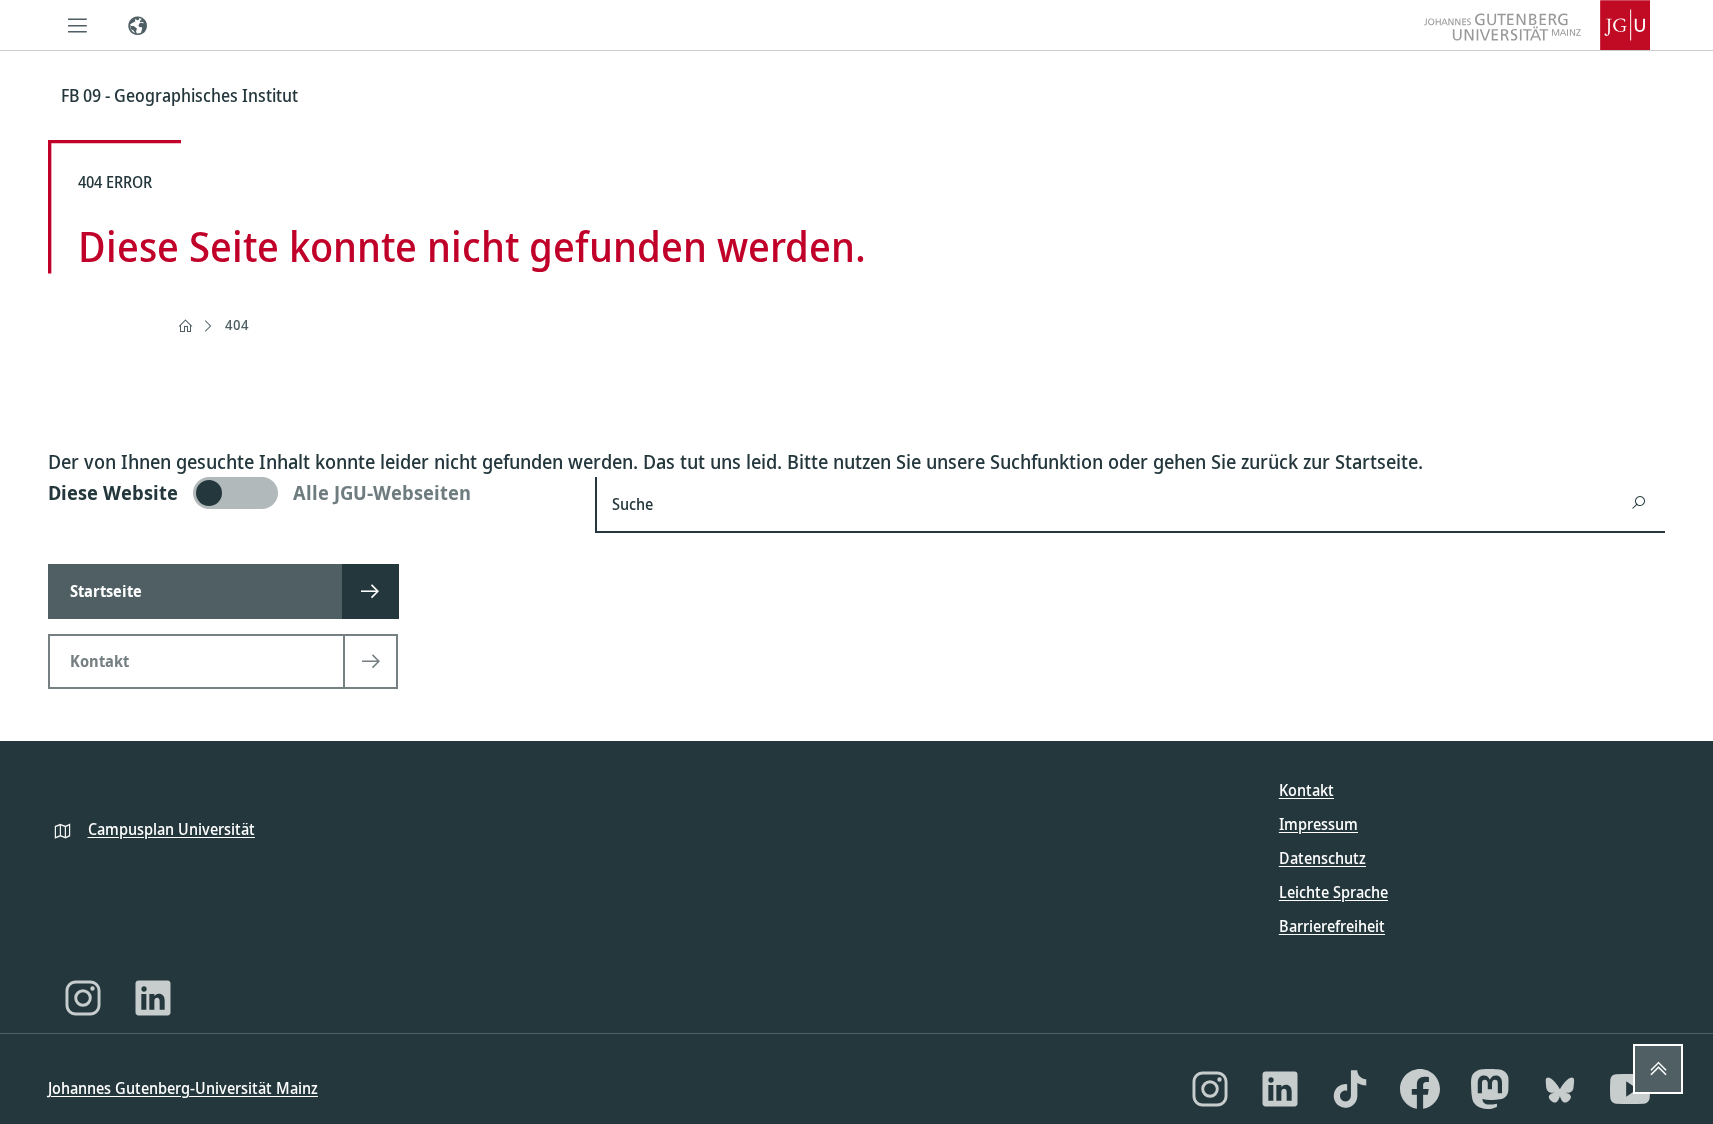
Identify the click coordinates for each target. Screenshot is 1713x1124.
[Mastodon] (1490, 1089)
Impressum (1318, 824)
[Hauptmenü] (78, 25)
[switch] (309, 493)
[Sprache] (138, 25)
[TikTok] (1350, 1089)
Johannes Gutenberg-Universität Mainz (183, 1088)
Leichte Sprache (1333, 892)
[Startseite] (185, 326)
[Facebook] (1420, 1089)
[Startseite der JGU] (1537, 25)
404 (237, 324)
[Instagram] (83, 998)
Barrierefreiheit (1332, 926)
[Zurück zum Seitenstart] (1658, 1069)
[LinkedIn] (153, 998)
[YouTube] (1630, 1089)
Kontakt (1306, 790)
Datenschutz (1322, 858)
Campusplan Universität (171, 829)
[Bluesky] (1560, 1089)
